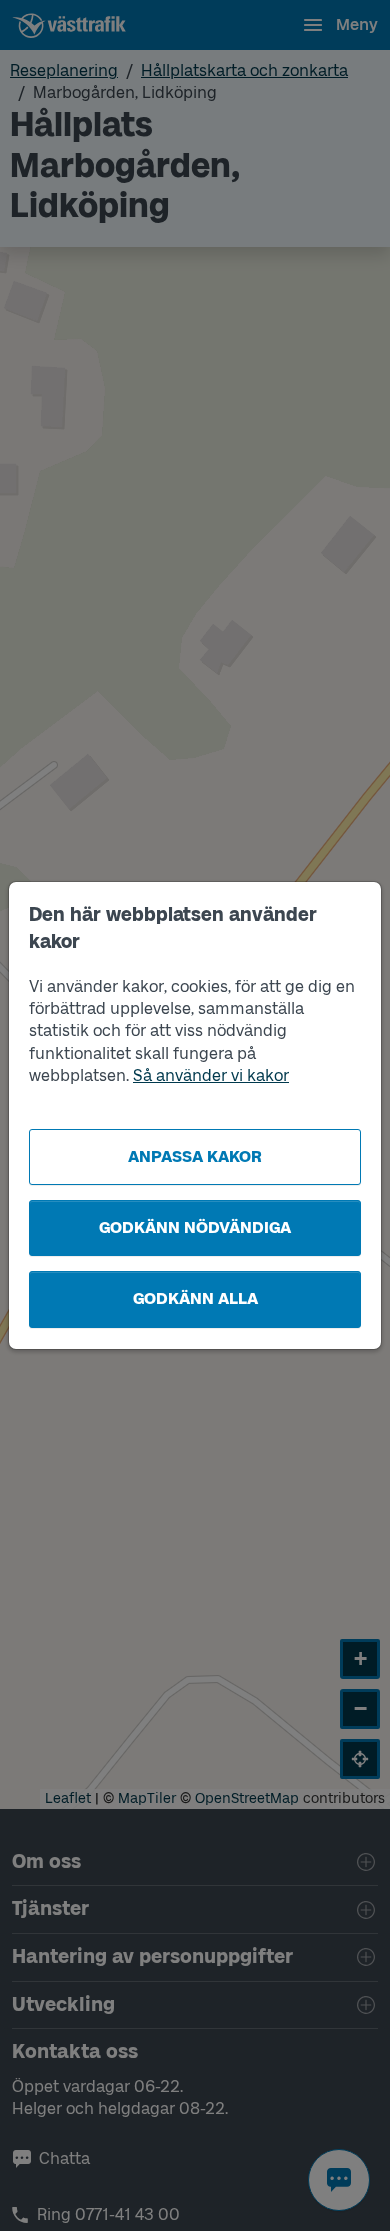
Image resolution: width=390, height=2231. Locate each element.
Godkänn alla (195, 1298)
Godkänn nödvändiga (195, 1227)
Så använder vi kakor (211, 1075)
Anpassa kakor (195, 1156)
